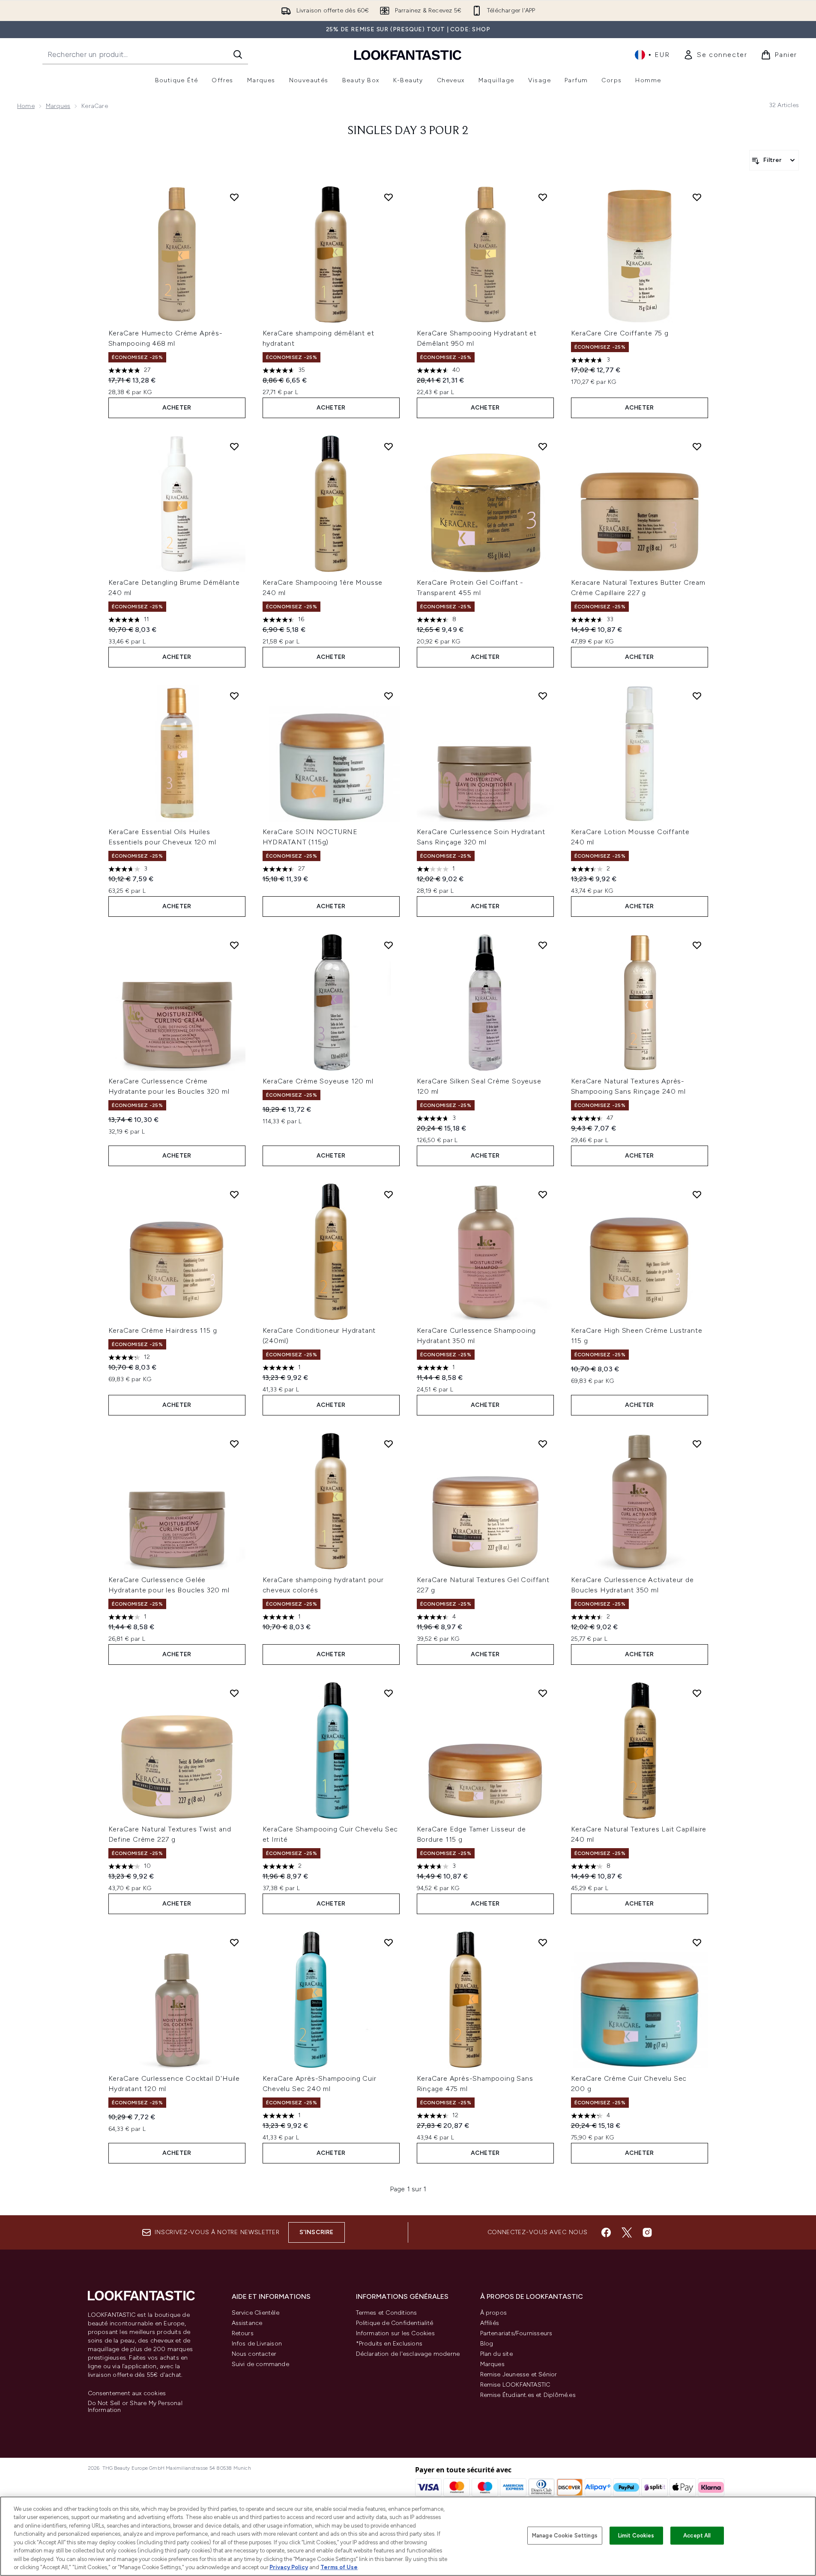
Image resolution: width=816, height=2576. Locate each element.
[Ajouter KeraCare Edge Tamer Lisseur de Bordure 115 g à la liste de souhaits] (543, 1693)
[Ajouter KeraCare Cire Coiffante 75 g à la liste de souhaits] (697, 197)
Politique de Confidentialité (395, 2323)
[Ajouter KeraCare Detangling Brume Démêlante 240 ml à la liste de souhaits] (234, 446)
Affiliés (490, 2323)
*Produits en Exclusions (389, 2344)
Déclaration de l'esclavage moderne (408, 2354)
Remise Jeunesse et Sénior (519, 2374)
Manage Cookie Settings (565, 2536)
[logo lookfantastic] (408, 55)
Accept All (697, 2536)
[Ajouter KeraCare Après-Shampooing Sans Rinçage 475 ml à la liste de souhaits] (543, 1942)
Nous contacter (254, 2354)
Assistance (247, 2323)
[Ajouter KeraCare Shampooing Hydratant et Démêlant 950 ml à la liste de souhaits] (543, 197)
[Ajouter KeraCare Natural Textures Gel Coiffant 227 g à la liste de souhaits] (543, 1444)
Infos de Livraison (257, 2344)
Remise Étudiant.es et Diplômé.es (528, 2395)
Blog (487, 2344)
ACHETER (177, 408)
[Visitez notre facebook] (606, 2232)
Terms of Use (339, 2567)
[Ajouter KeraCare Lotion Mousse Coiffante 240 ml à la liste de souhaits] (697, 696)
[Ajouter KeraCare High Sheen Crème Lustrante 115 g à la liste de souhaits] (697, 1194)
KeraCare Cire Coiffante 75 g (620, 333)
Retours (243, 2333)
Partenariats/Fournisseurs (516, 2333)
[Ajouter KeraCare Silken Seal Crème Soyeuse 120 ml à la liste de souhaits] (543, 945)
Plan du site (496, 2354)
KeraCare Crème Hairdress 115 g (163, 1330)
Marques (58, 106)
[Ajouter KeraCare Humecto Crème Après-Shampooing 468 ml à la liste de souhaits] (234, 197)
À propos (494, 2313)
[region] (408, 2536)
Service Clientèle (256, 2313)
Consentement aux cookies (127, 2393)
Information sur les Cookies (395, 2333)
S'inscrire (317, 2232)
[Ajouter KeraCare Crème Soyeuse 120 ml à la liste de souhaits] (389, 945)
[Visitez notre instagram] (647, 2232)
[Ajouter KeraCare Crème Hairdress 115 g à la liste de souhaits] (234, 1194)
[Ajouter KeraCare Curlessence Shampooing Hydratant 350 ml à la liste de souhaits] (543, 1194)
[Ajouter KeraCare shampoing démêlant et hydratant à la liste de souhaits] (389, 197)
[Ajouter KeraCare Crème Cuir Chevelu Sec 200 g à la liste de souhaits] (697, 1942)
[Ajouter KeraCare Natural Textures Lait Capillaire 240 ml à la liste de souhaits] (697, 1693)
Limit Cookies (636, 2536)
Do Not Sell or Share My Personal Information (135, 2407)
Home (26, 106)
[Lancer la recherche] (238, 54)
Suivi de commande (260, 2364)
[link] (715, 55)
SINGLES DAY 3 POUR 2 (408, 131)
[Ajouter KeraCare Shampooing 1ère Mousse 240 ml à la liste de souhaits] (389, 446)
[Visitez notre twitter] (627, 2232)
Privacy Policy (289, 2567)
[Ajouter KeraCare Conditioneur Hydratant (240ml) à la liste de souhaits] (389, 1194)
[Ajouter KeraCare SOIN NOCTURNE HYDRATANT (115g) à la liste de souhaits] (389, 696)
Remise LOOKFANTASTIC (515, 2385)
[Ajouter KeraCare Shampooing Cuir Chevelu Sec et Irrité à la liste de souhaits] (389, 1693)
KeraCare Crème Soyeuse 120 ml (318, 1081)
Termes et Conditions (387, 2313)
